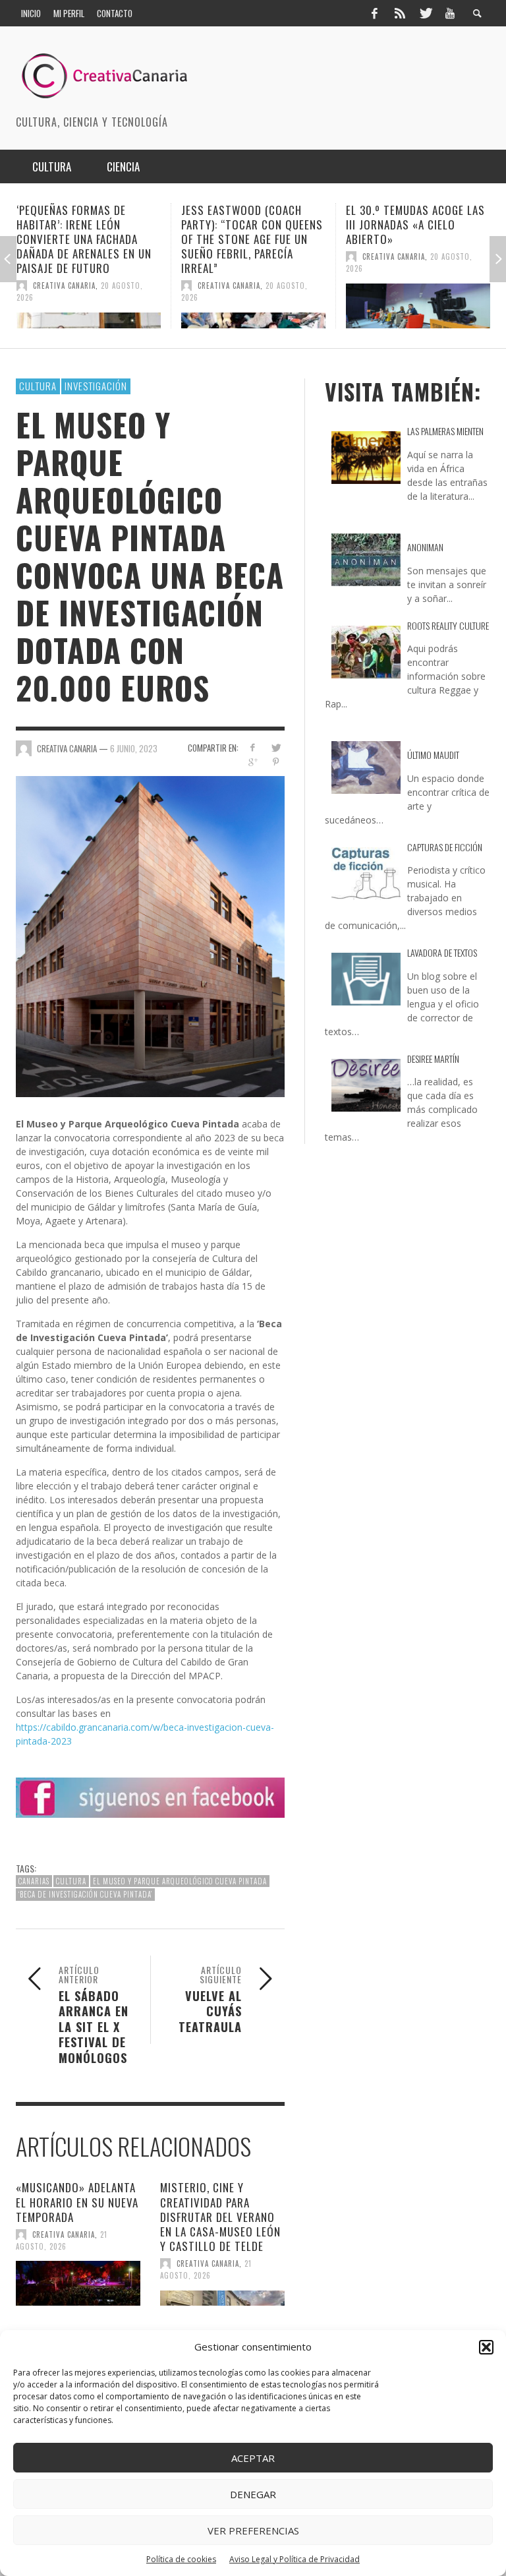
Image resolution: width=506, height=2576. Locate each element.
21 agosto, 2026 (62, 2240)
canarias (34, 1881)
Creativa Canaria (64, 285)
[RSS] (400, 13)
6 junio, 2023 (134, 748)
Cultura (38, 386)
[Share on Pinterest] (276, 762)
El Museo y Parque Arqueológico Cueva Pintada (180, 1881)
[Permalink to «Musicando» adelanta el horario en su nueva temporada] (78, 2283)
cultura (71, 1881)
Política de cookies (181, 2559)
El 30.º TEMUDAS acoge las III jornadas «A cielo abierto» (251, 225)
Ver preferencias (253, 2531)
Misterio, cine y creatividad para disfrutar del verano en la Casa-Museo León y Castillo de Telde (220, 2216)
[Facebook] (374, 13)
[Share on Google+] (253, 762)
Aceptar (253, 2458)
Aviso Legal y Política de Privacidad (295, 2559)
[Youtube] (450, 13)
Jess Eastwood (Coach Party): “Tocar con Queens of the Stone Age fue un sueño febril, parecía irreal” (87, 239)
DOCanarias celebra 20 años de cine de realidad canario (411, 225)
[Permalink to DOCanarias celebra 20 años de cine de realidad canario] (418, 306)
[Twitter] (425, 13)
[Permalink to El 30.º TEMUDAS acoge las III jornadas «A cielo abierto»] (253, 306)
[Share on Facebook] (253, 747)
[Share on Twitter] (276, 747)
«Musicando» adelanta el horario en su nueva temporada (77, 2202)
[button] (486, 2347)
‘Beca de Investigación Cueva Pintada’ (85, 1894)
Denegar (253, 2494)
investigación (96, 386)
